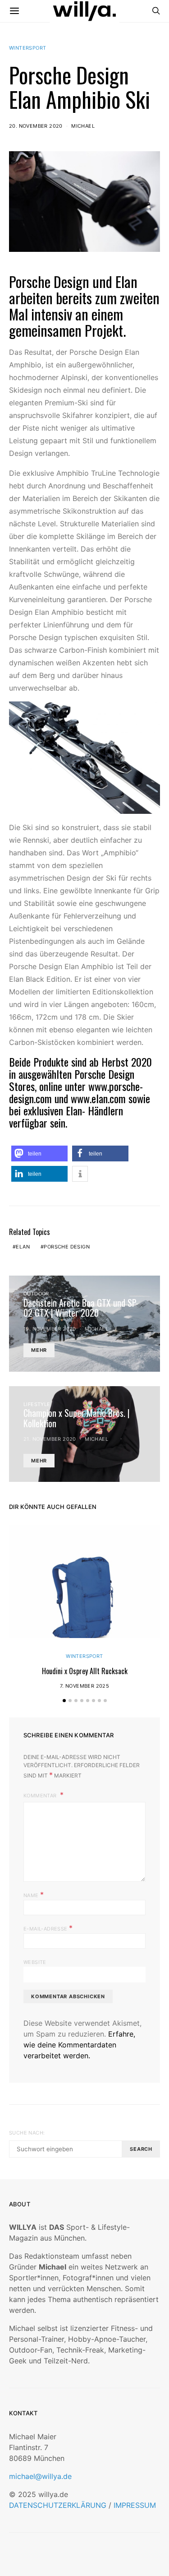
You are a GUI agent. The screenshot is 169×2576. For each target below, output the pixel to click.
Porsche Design (49, 281)
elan (23, 1247)
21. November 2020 (50, 1439)
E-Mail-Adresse (48, 1928)
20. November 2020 (36, 126)
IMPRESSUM (135, 2505)
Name (34, 1894)
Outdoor (36, 1294)
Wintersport (27, 48)
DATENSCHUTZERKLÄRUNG (58, 2505)
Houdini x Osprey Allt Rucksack (85, 1671)
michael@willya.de (40, 2476)
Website (35, 1962)
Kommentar (41, 1796)
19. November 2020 (50, 1329)
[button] (39, 1153)
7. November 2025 (84, 1686)
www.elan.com (98, 1098)
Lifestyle (37, 1404)
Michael (83, 126)
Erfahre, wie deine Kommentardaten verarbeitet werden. (79, 2045)
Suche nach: (27, 2133)
